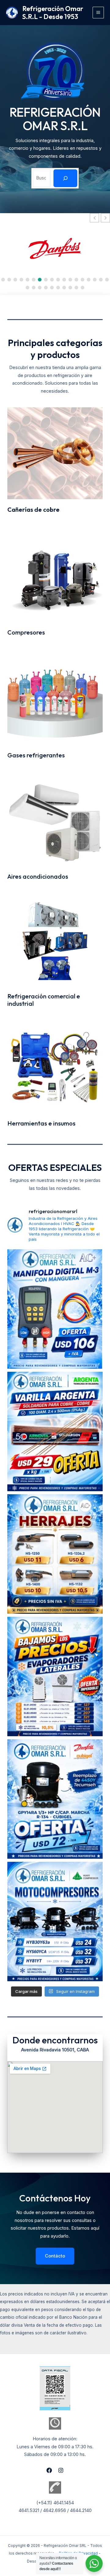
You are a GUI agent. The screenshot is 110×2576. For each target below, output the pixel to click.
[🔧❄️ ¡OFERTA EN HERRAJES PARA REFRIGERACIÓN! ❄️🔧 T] (55, 1554)
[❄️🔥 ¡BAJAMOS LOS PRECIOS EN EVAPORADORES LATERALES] (55, 1676)
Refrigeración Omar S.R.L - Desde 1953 (53, 13)
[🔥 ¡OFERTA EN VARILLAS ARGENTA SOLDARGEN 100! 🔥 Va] (55, 1431)
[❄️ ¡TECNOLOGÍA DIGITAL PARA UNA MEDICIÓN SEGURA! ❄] (55, 1309)
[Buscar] (65, 178)
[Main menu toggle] (98, 12)
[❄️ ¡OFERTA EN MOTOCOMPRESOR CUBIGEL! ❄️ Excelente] (55, 1799)
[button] (105, 218)
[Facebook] (49, 2470)
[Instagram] (61, 2470)
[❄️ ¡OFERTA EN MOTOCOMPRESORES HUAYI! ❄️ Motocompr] (55, 1922)
